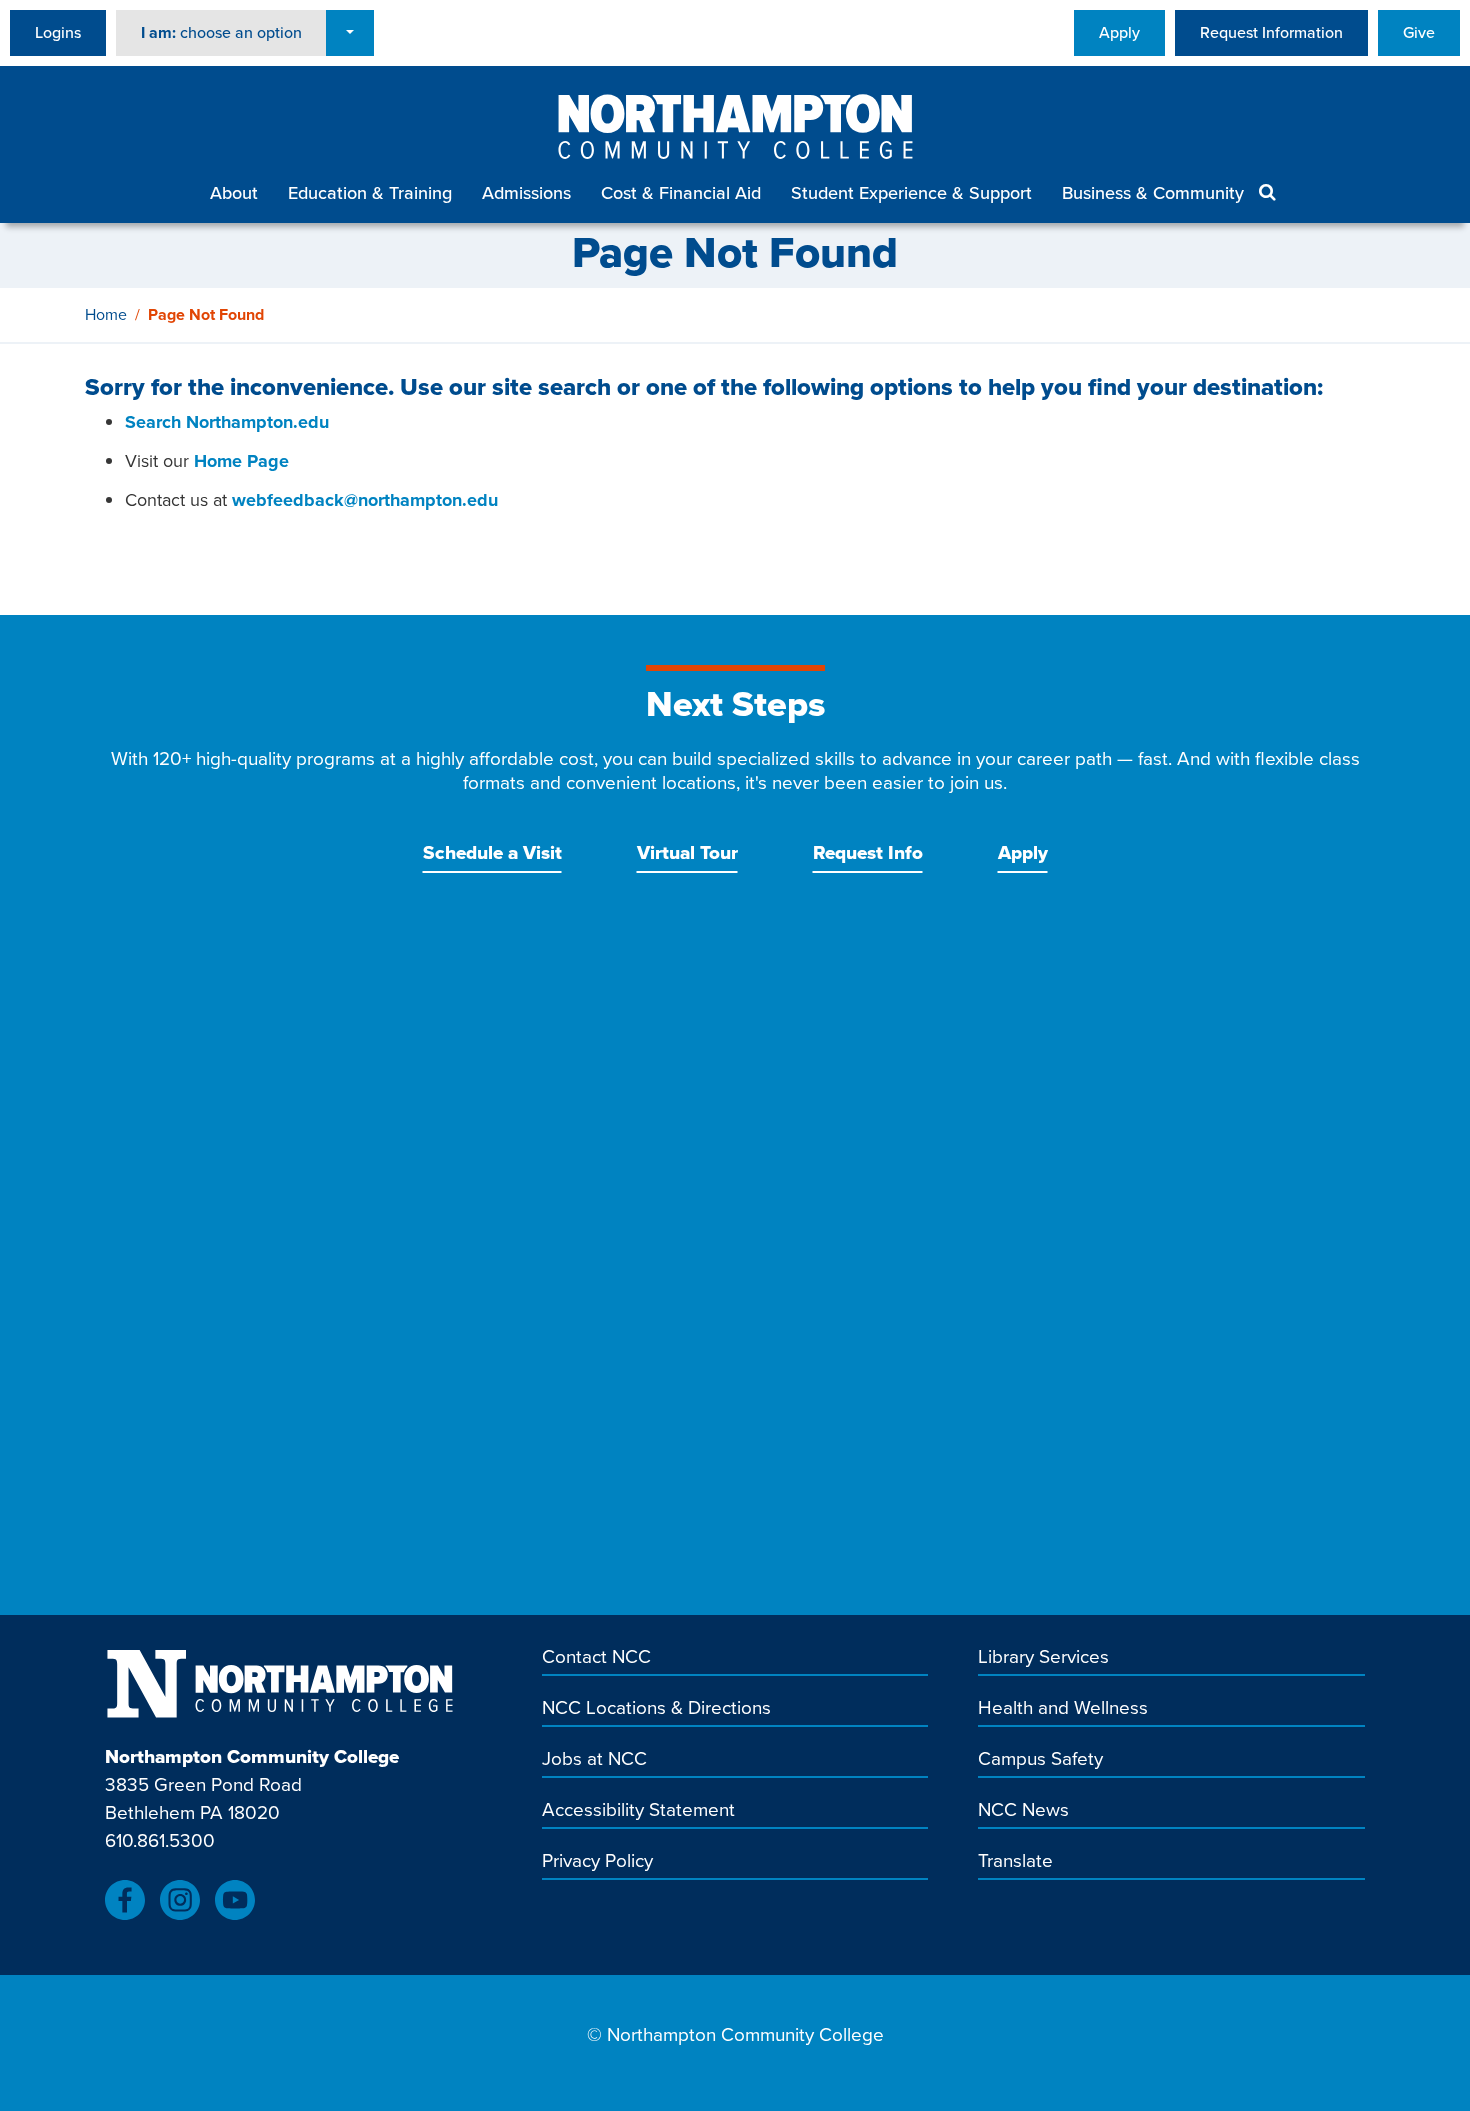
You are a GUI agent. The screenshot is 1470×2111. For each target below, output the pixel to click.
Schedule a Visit (492, 852)
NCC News (1023, 1811)
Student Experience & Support (911, 193)
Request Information (1271, 32)
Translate (1015, 1862)
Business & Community (1153, 193)
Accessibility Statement (638, 1811)
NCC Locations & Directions (656, 1709)
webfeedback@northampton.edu (365, 500)
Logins (58, 32)
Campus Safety (1040, 1760)
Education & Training (370, 193)
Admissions (526, 193)
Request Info (868, 852)
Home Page (241, 461)
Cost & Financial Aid (681, 193)
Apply (1119, 32)
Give (1419, 32)
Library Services (1043, 1658)
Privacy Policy (597, 1862)
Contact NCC (596, 1658)
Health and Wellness (1063, 1709)
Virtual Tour (687, 852)
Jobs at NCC (594, 1760)
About (234, 193)
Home (106, 314)
